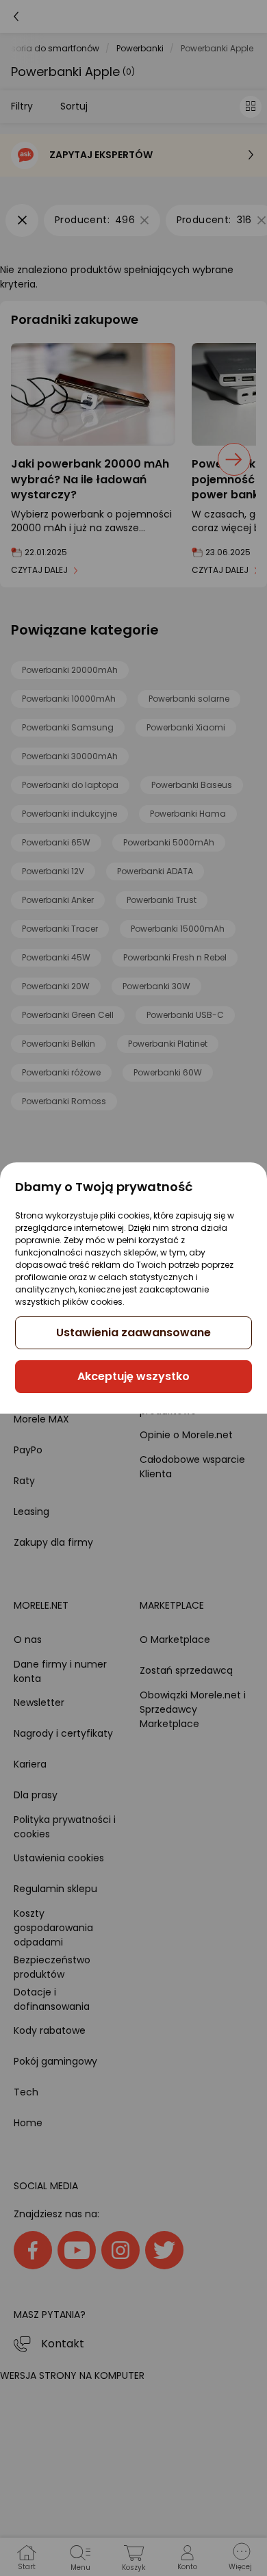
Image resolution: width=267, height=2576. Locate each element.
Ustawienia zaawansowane (133, 1332)
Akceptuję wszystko (133, 1376)
